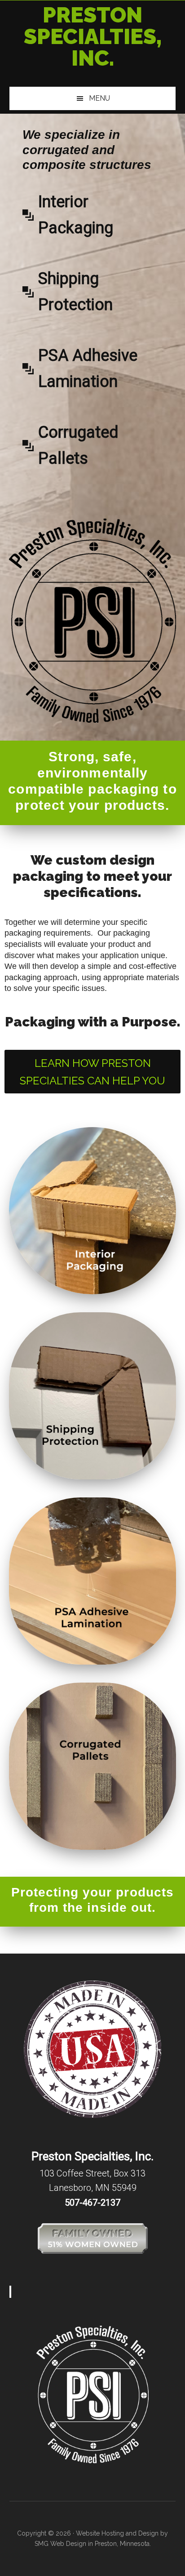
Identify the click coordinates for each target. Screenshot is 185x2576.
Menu (99, 98)
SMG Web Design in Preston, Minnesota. (93, 2544)
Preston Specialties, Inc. (93, 36)
